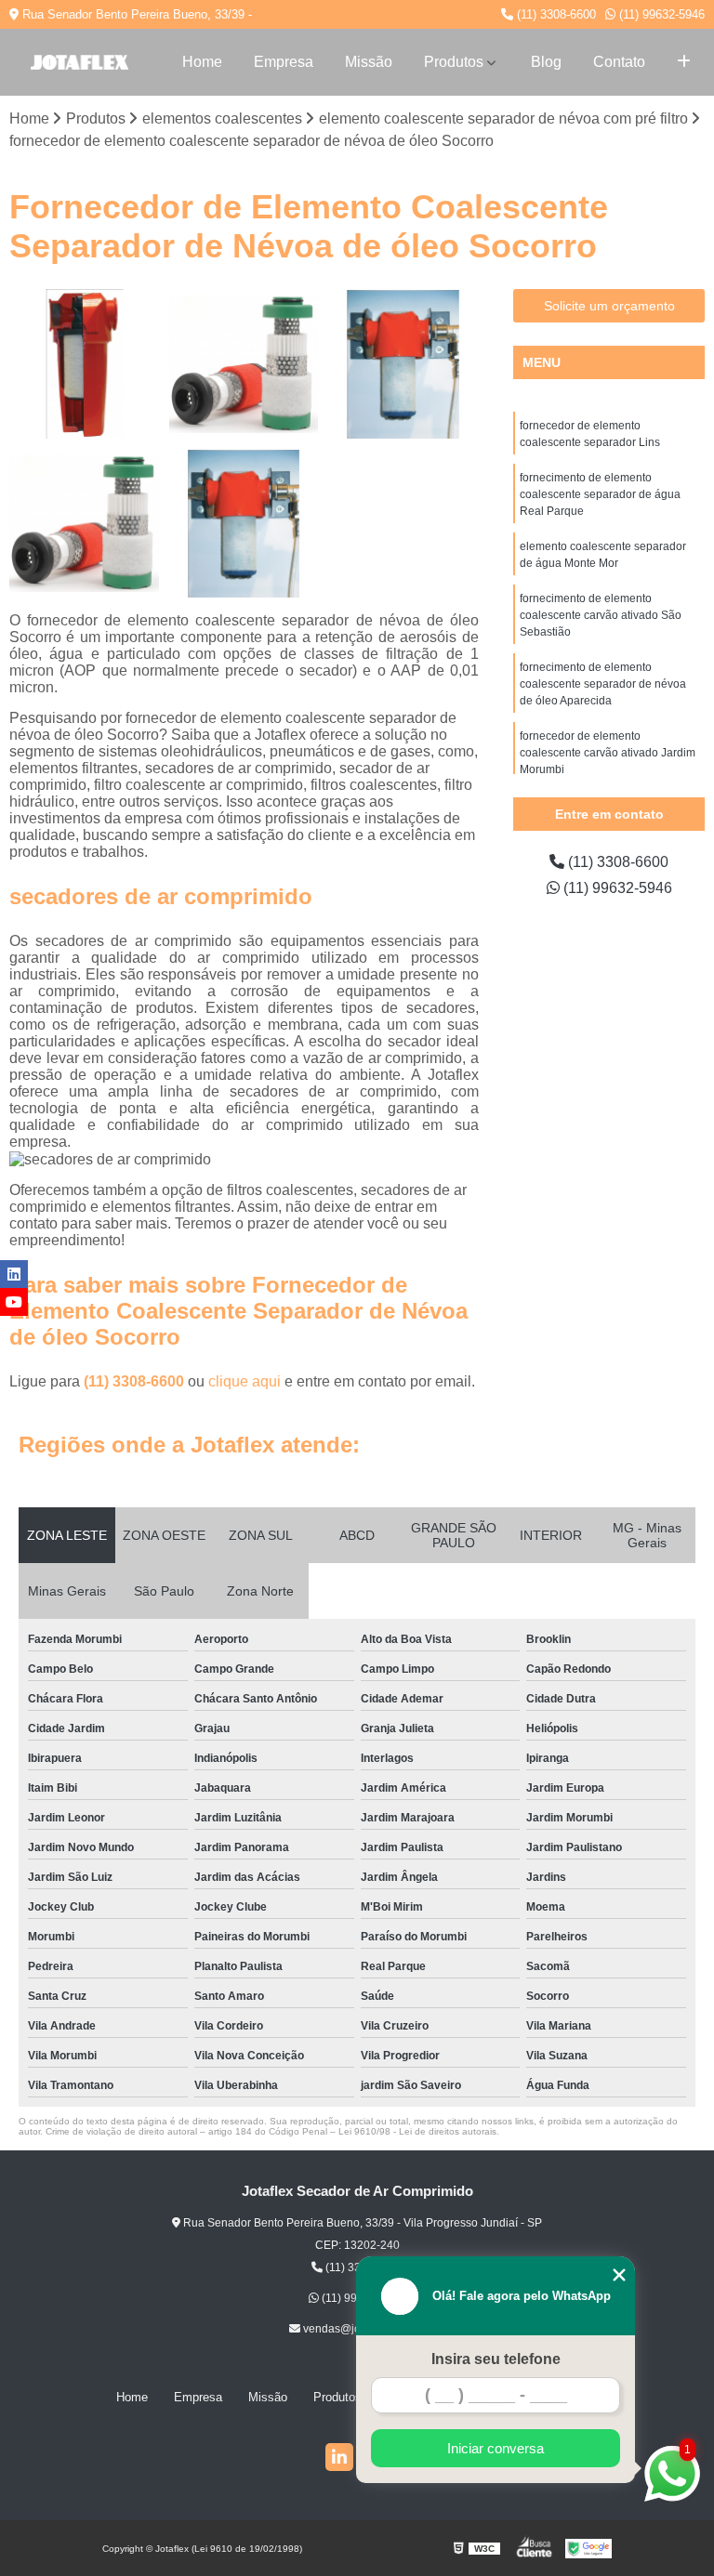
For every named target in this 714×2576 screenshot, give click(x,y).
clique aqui (245, 1381)
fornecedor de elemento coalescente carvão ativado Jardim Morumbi (608, 753)
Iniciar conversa (496, 2448)
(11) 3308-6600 (555, 14)
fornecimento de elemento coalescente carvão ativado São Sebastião (601, 615)
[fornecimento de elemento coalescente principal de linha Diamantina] (245, 364)
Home (202, 62)
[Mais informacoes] (684, 62)
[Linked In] (339, 2457)
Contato (619, 62)
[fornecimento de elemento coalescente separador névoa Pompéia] (85, 524)
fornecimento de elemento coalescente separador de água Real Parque (600, 494)
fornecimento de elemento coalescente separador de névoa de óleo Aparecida (603, 684)
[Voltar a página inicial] (79, 62)
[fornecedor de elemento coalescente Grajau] (85, 364)
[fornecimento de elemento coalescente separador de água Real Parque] (403, 364)
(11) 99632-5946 (660, 14)
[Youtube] (14, 1302)
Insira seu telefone (496, 2359)
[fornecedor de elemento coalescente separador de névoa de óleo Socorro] (245, 524)
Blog (546, 62)
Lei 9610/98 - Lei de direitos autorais (417, 2131)
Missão (369, 62)
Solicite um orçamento (609, 306)
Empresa (284, 62)
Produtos (454, 62)
